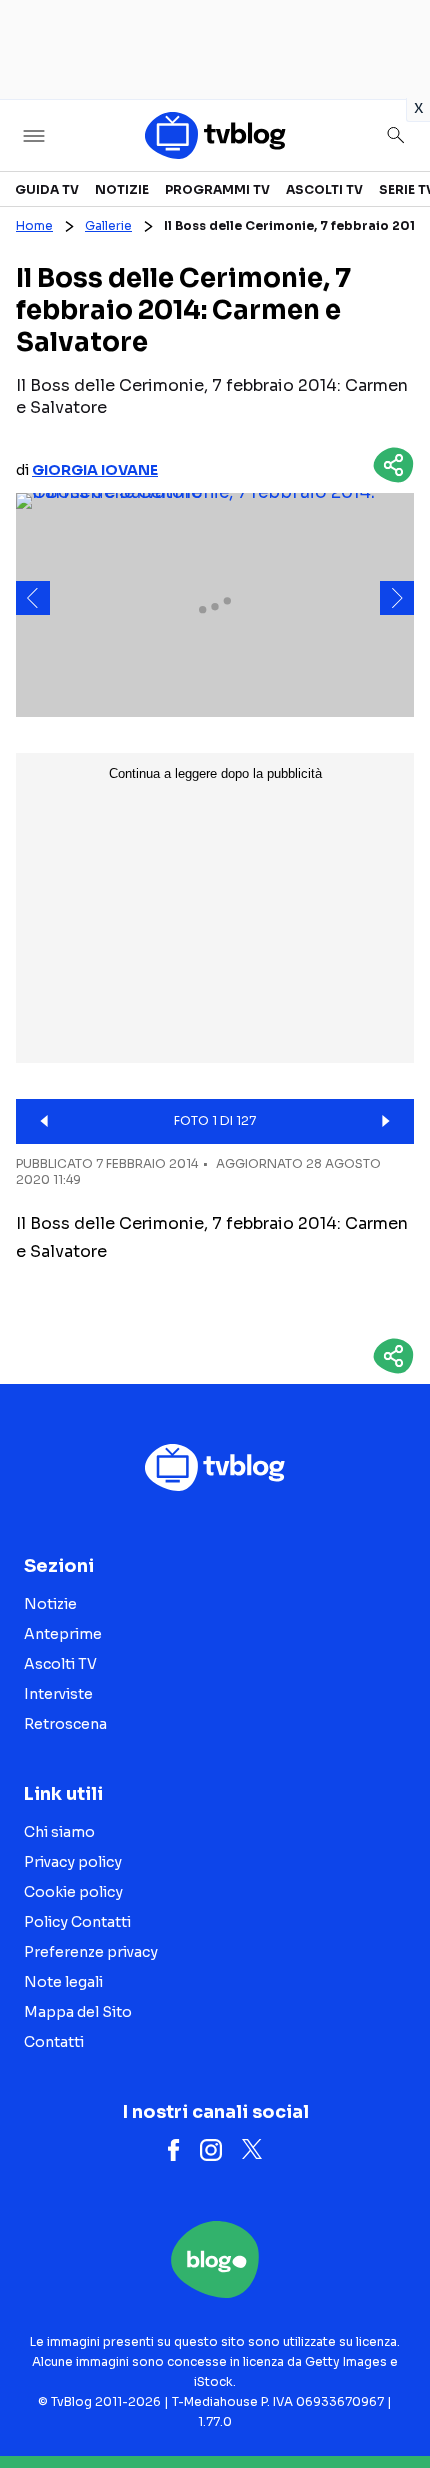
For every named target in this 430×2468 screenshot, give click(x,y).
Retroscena (65, 1724)
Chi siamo (59, 1832)
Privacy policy (73, 1862)
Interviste (58, 1694)
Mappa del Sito (78, 2012)
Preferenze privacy (91, 1952)
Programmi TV (217, 189)
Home (34, 225)
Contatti (54, 2042)
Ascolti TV (324, 189)
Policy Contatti (77, 1922)
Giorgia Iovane (95, 470)
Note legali (63, 1982)
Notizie (122, 189)
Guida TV (47, 189)
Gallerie (108, 225)
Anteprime (63, 1634)
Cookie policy (73, 1892)
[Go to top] (390, 2402)
